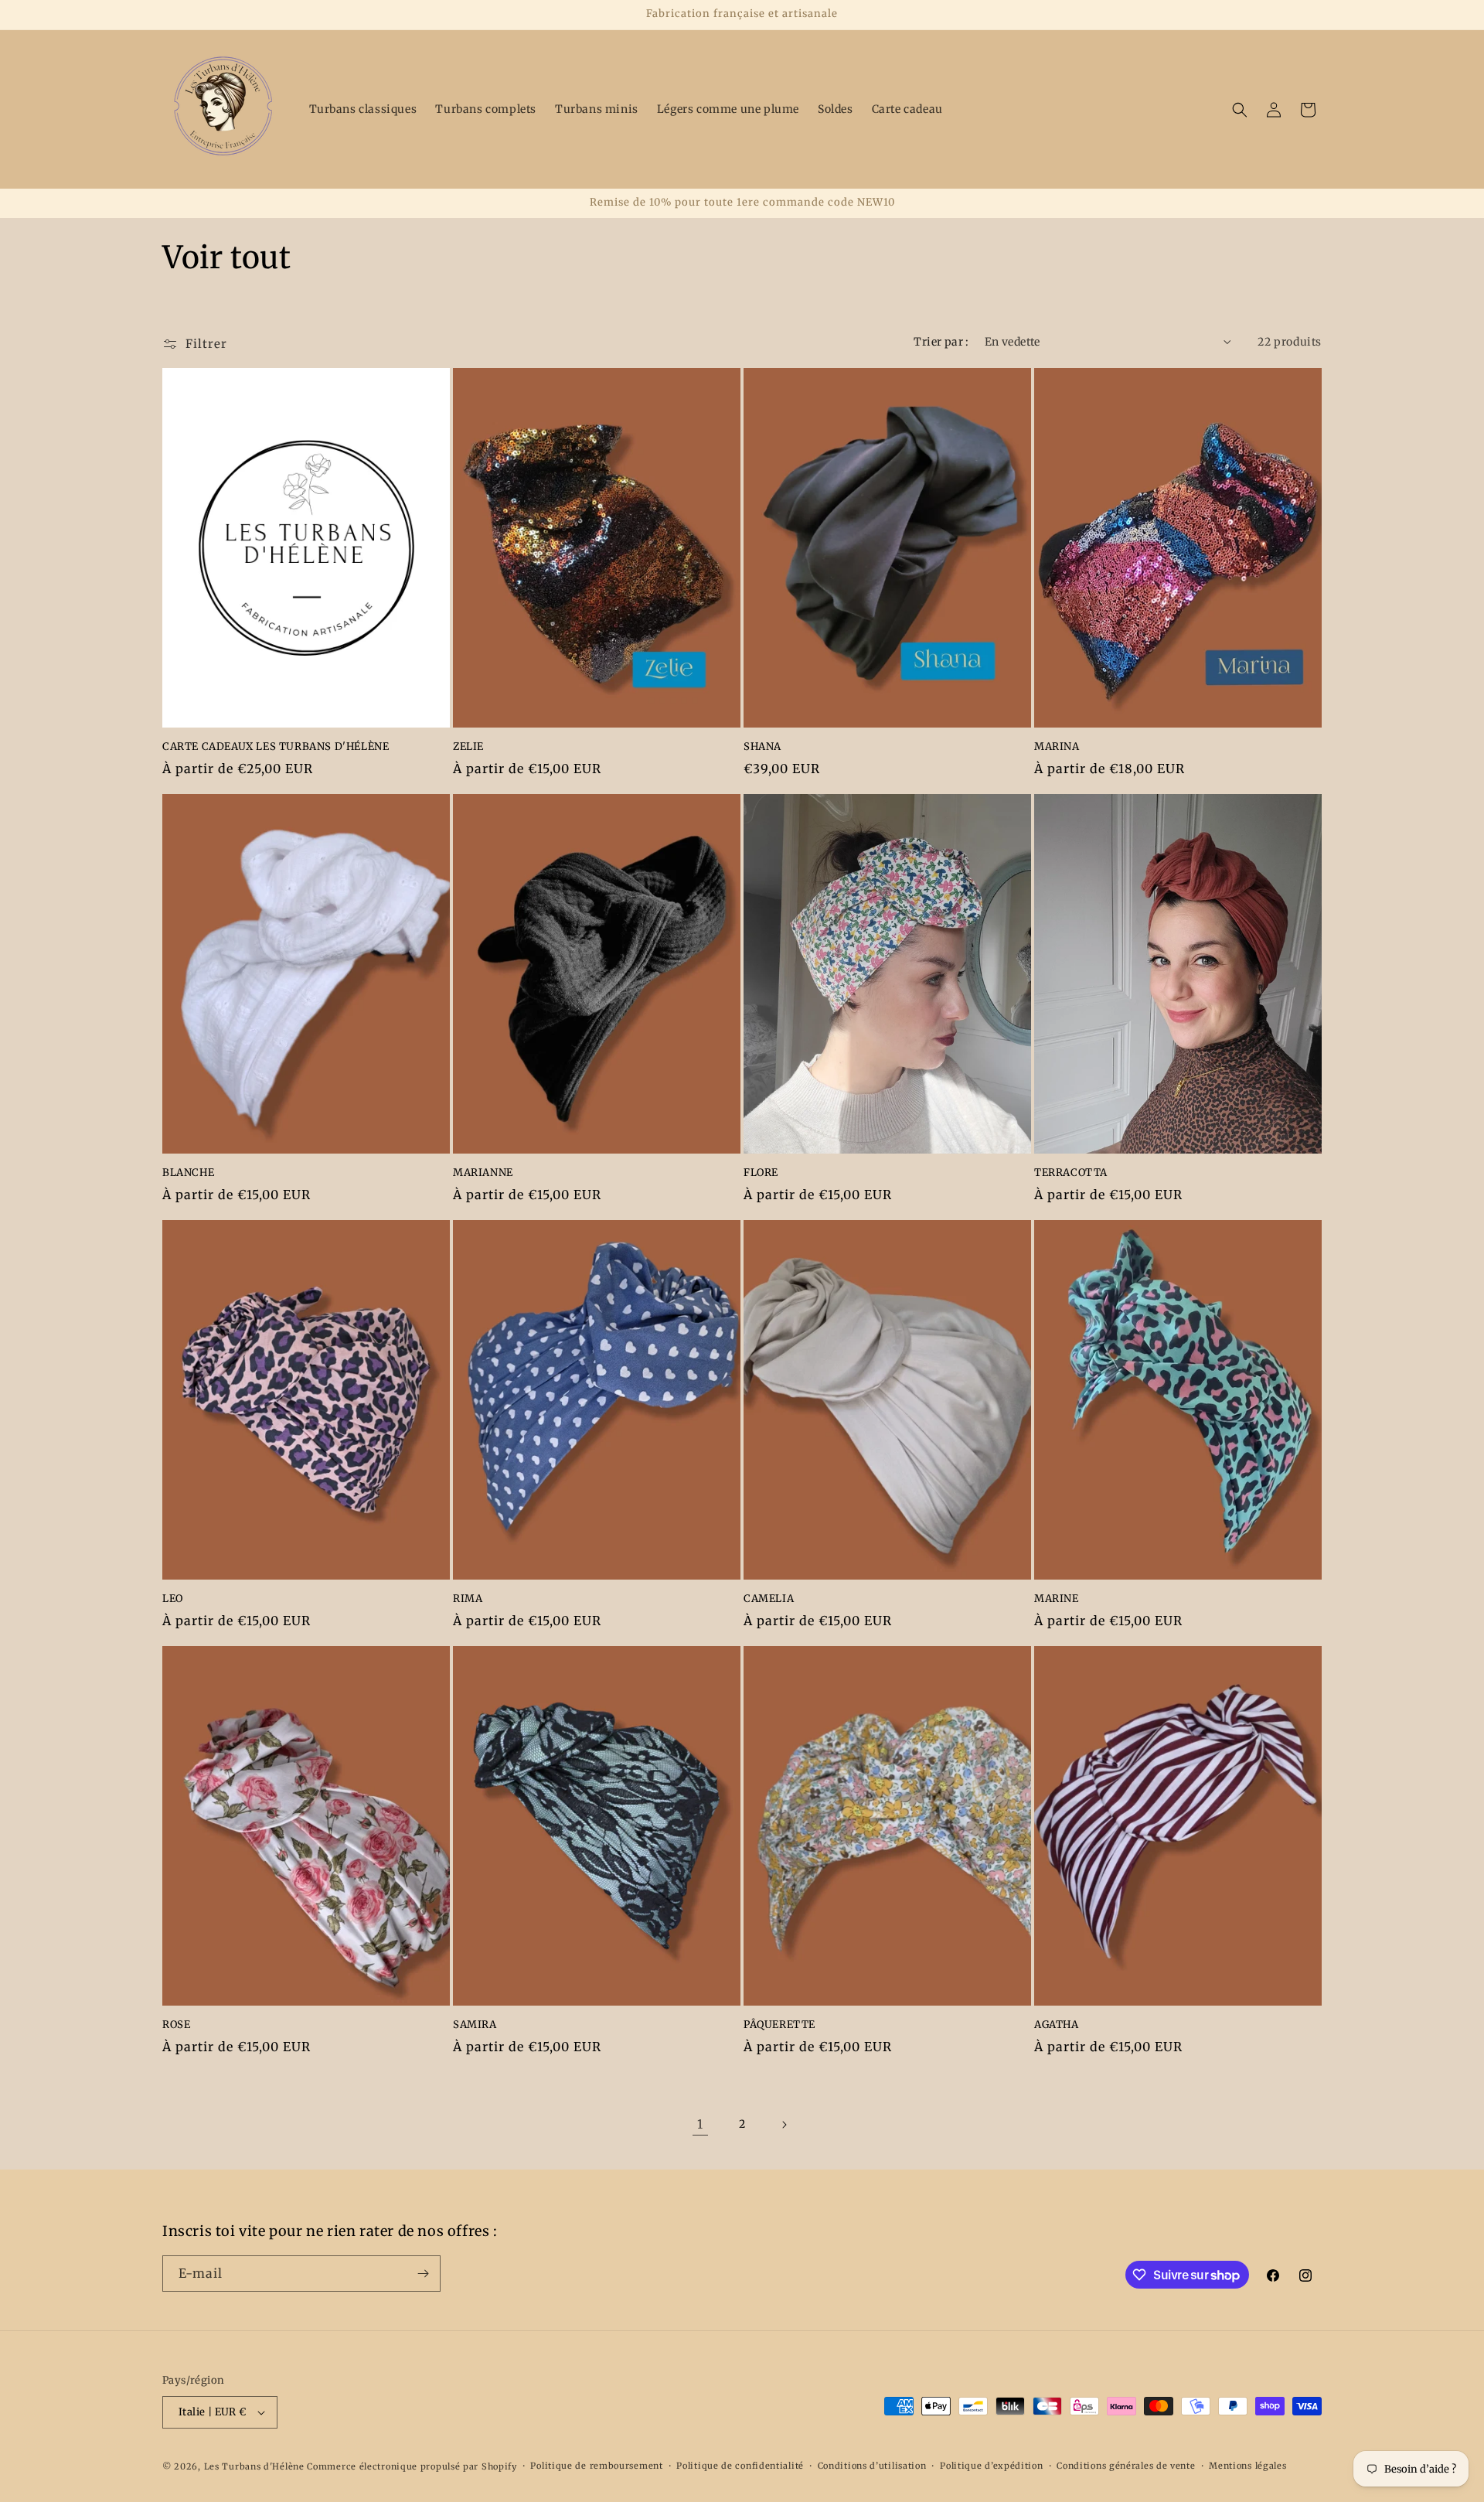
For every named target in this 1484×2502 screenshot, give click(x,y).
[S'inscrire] (423, 2274)
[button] (1240, 110)
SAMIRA (475, 2025)
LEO (173, 1599)
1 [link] (700, 2124)
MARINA (1057, 747)
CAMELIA (769, 1599)
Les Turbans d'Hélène (254, 2466)
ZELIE (468, 747)
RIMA (468, 1599)
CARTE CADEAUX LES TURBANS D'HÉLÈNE (276, 747)
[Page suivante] (784, 2125)
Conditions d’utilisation (872, 2466)
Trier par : (941, 342)
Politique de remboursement (596, 2466)
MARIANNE (483, 1173)
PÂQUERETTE (779, 2025)
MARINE (1057, 1599)
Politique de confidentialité (740, 2466)
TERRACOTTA (1071, 1173)
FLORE (761, 1173)
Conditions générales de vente (1126, 2466)
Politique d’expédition (991, 2466)
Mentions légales (1247, 2466)
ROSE (176, 2025)
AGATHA (1057, 2025)
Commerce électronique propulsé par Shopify (412, 2466)
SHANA (762, 747)
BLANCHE (188, 1173)
